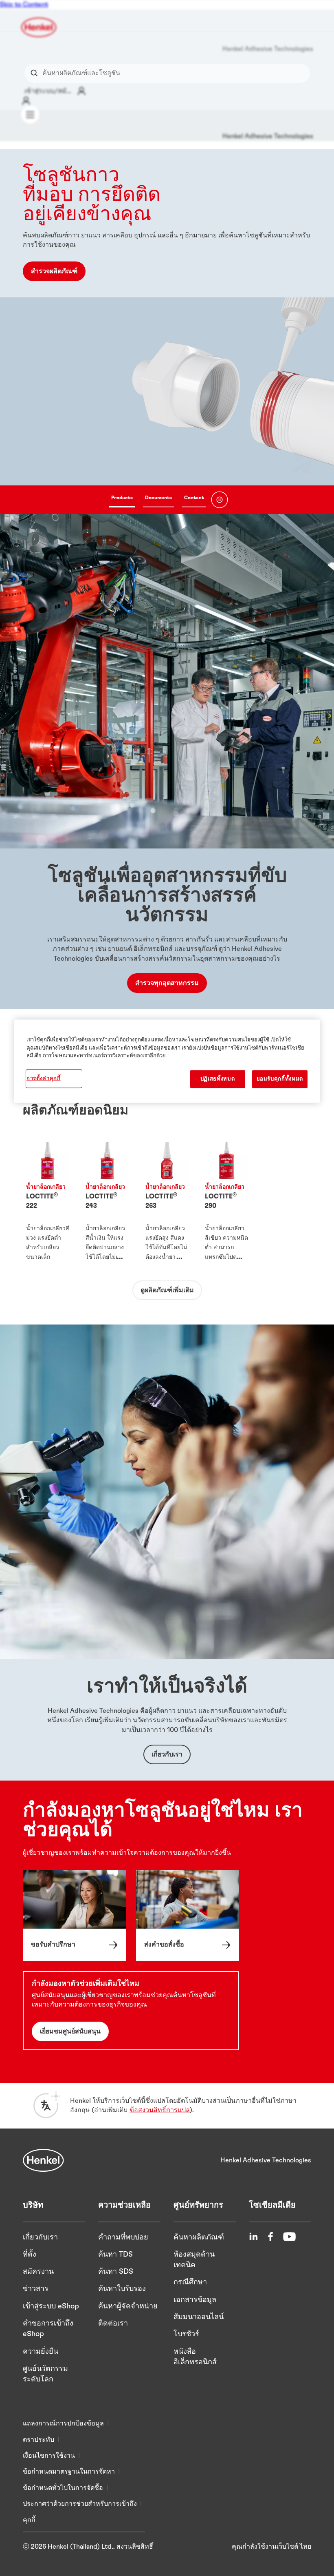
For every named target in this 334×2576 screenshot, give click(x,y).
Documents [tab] (158, 498)
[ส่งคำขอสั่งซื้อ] (188, 1916)
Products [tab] (122, 498)
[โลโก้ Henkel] (39, 27)
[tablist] (158, 500)
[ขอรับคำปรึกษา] (75, 1916)
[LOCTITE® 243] (107, 1202)
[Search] (36, 73)
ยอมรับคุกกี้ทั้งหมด (280, 1079)
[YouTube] (289, 2237)
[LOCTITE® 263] (167, 1202)
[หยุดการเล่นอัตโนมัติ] (220, 500)
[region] (167, 1061)
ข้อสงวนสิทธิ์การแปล (160, 2110)
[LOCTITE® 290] (226, 1202)
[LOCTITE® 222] (48, 1202)
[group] (167, 332)
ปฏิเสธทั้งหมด (218, 1079)
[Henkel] (43, 2160)
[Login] (26, 101)
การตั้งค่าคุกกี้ (44, 1078)
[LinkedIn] (253, 2237)
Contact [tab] (194, 498)
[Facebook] (270, 2237)
